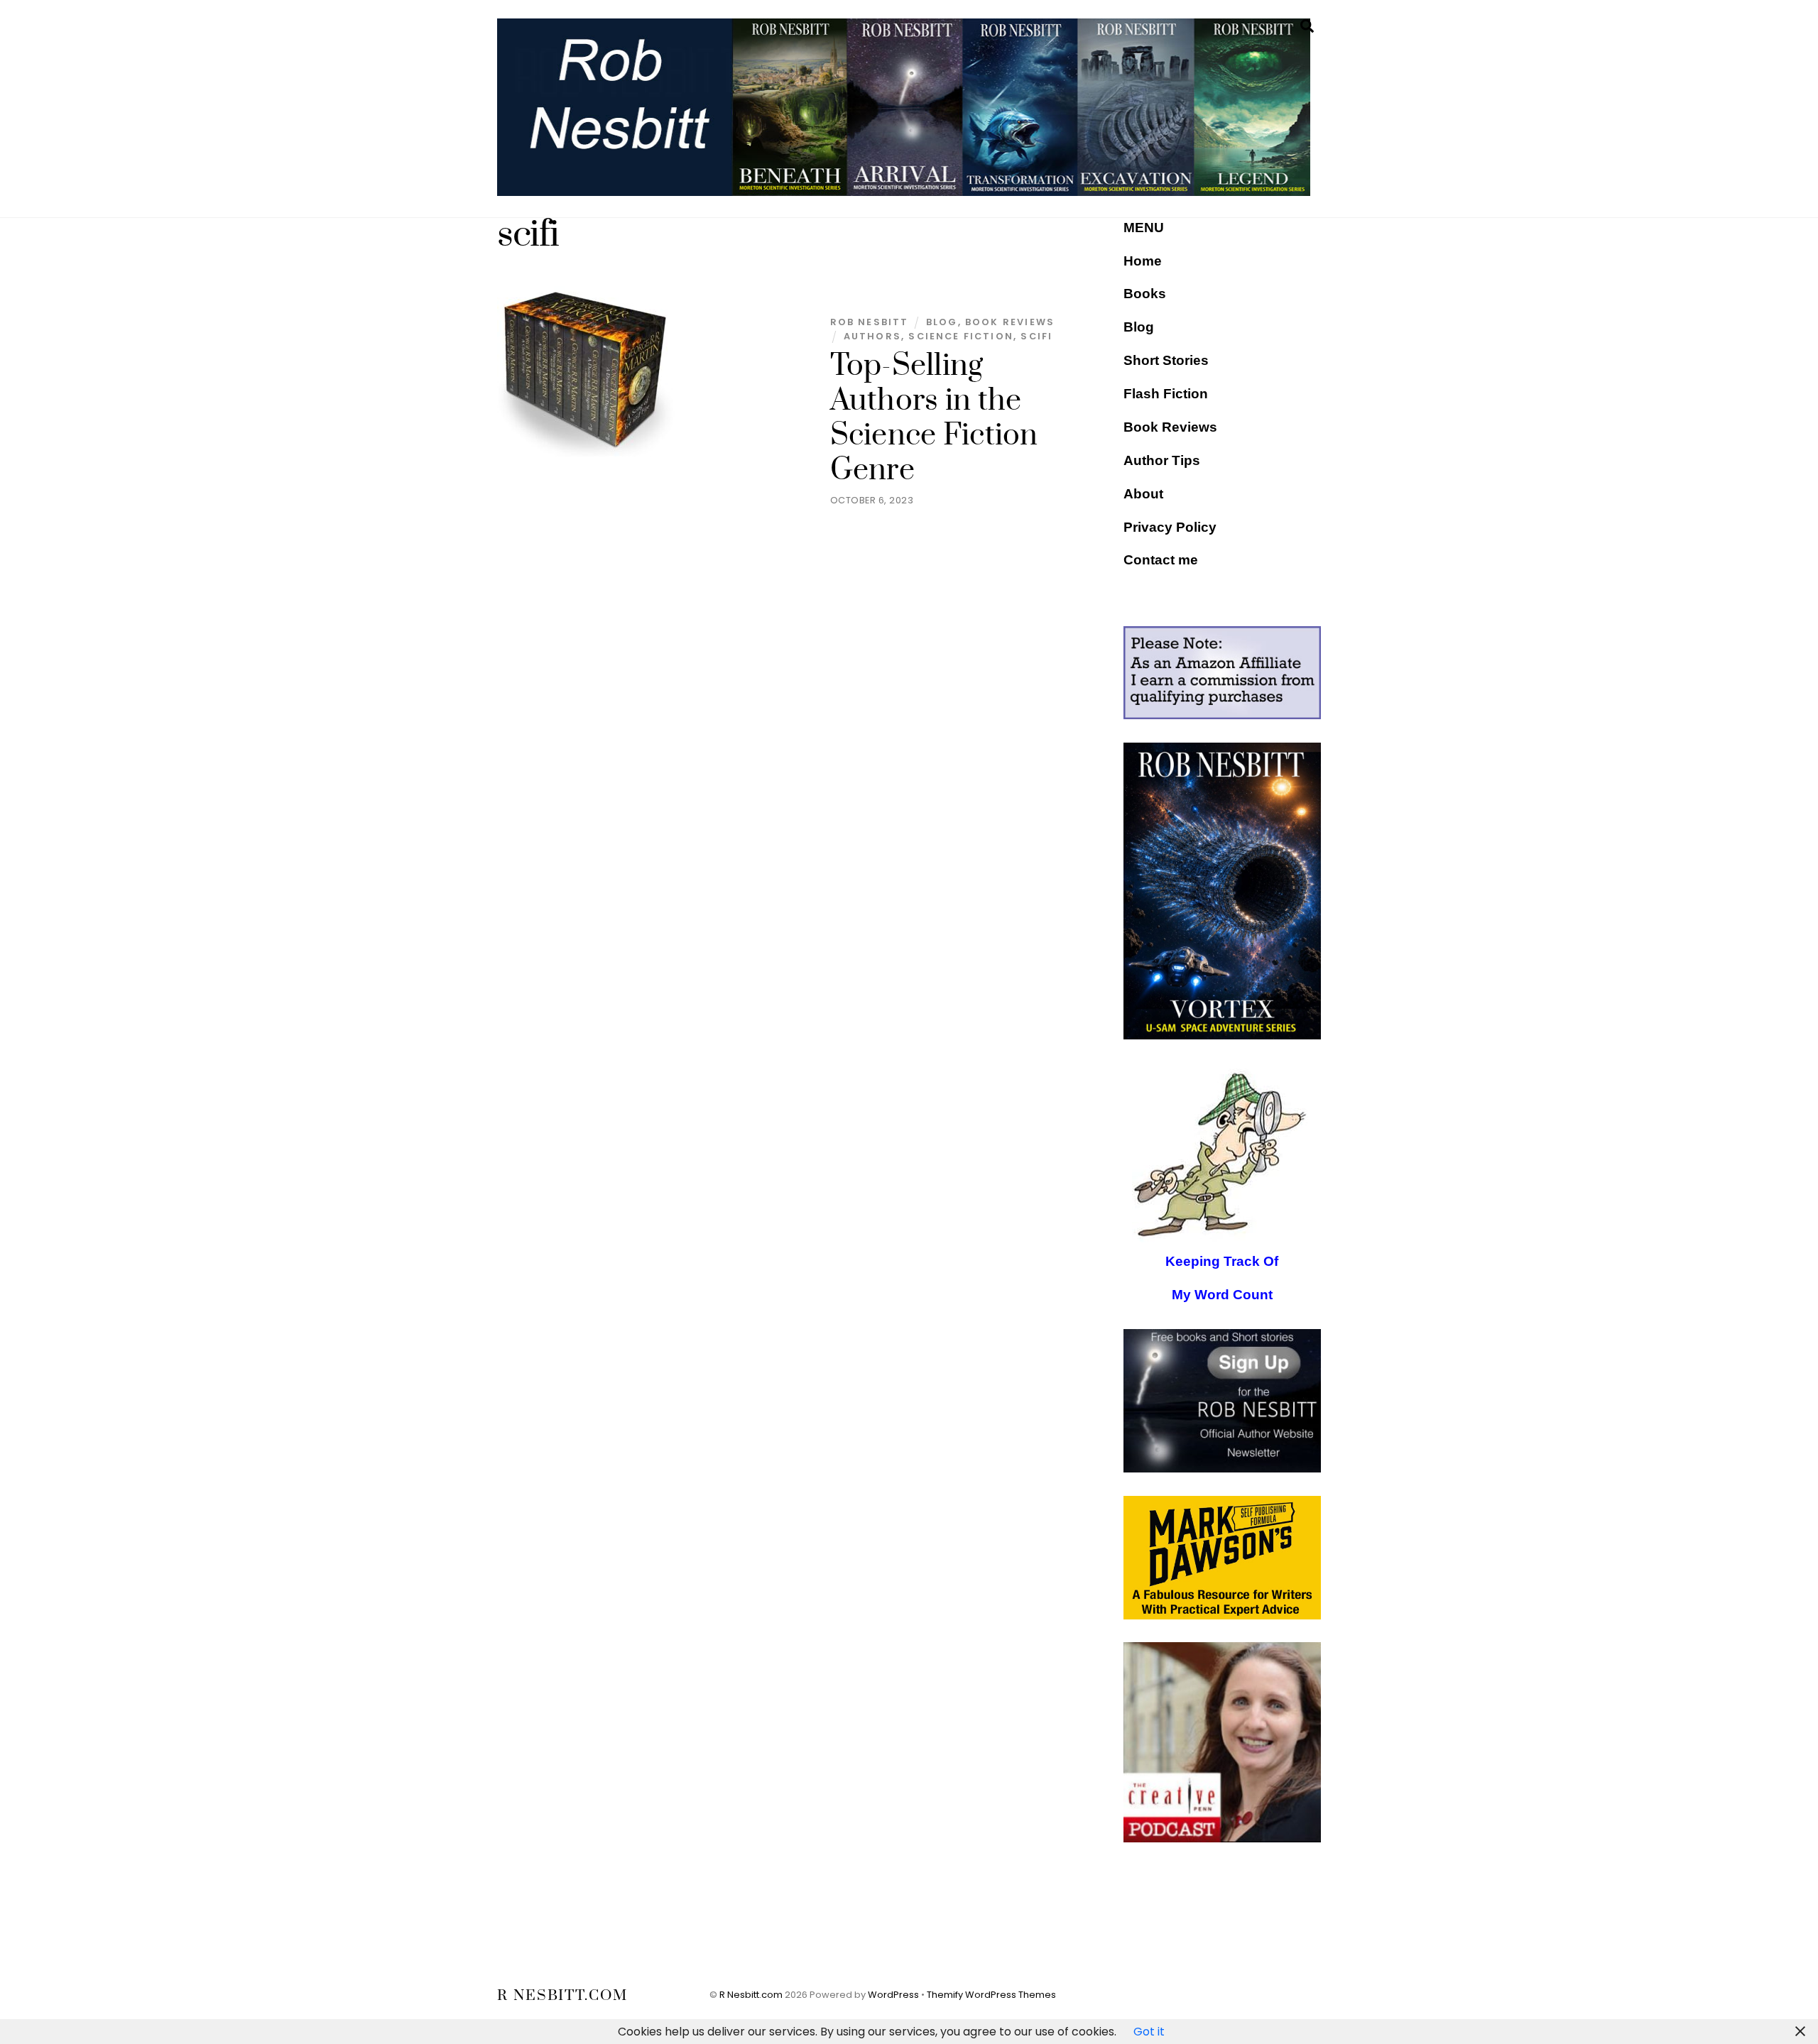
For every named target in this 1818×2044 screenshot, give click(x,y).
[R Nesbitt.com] (904, 190)
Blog (942, 322)
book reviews (1010, 322)
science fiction (961, 336)
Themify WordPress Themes (991, 1995)
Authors (872, 336)
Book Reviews (1170, 427)
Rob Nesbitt (870, 322)
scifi (1036, 336)
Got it (1149, 2032)
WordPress (893, 1995)
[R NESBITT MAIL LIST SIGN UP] (1222, 1401)
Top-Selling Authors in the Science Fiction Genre (934, 418)
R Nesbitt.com (751, 1995)
